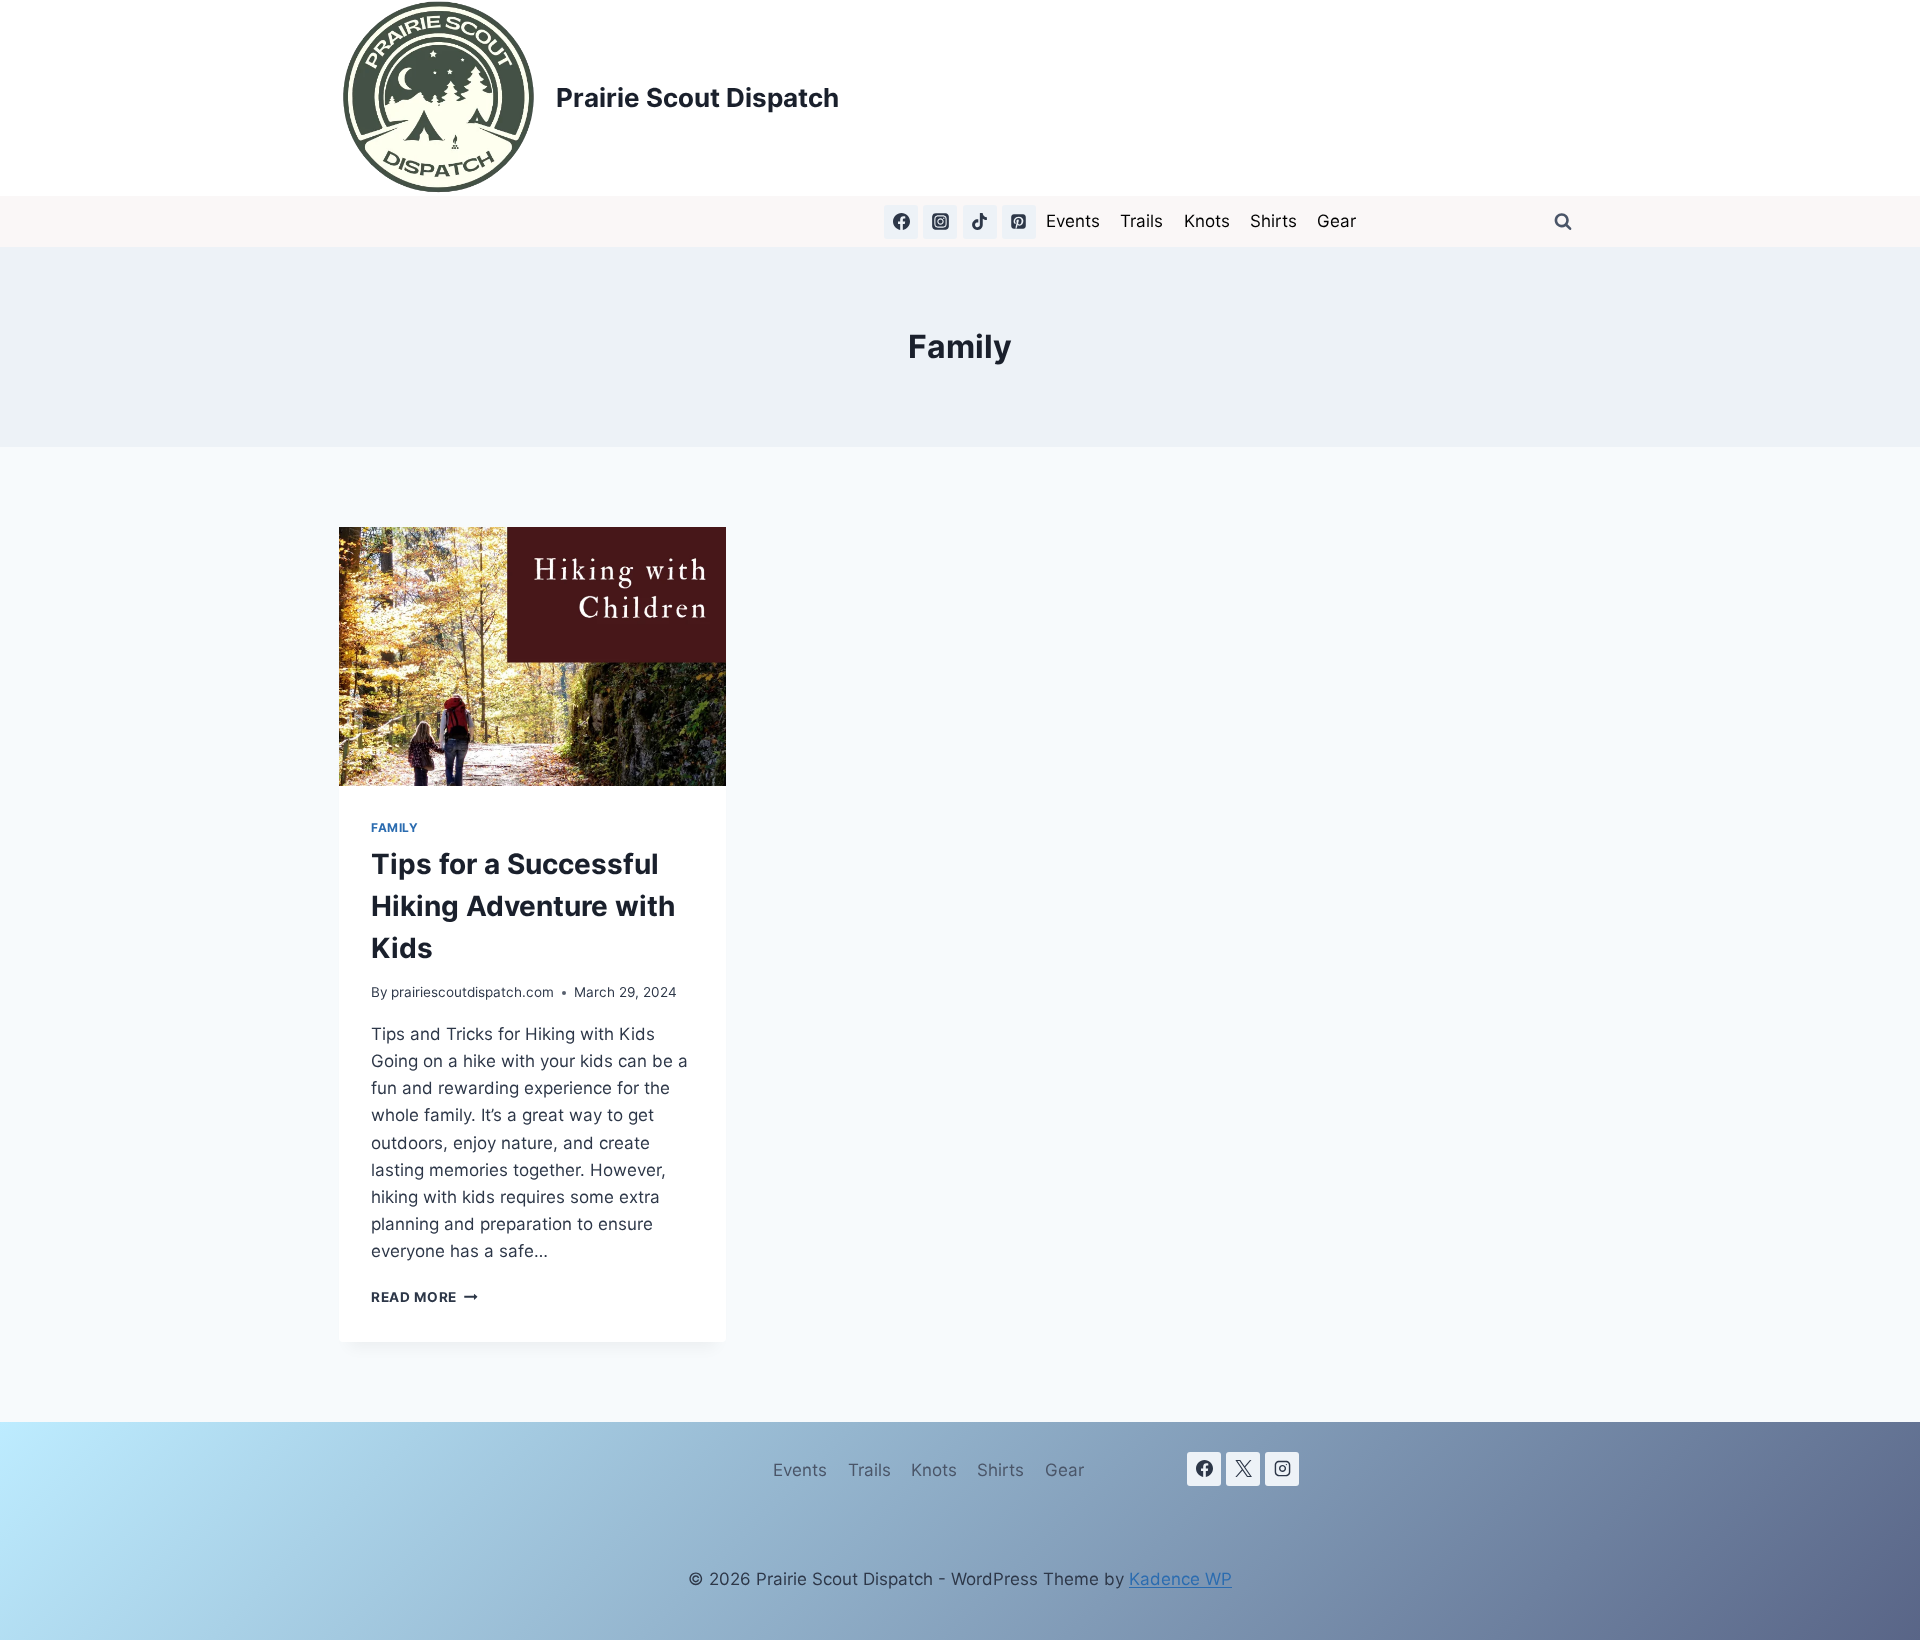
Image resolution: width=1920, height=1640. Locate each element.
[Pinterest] (1019, 222)
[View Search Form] (1563, 222)
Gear (1336, 221)
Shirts (1273, 221)
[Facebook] (901, 222)
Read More (424, 1297)
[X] (1243, 1469)
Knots (1207, 221)
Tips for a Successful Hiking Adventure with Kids (523, 906)
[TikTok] (980, 222)
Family (395, 827)
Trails (1141, 221)
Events (1073, 221)
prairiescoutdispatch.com (472, 992)
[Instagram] (940, 222)
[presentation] (532, 656)
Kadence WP (1180, 1579)
